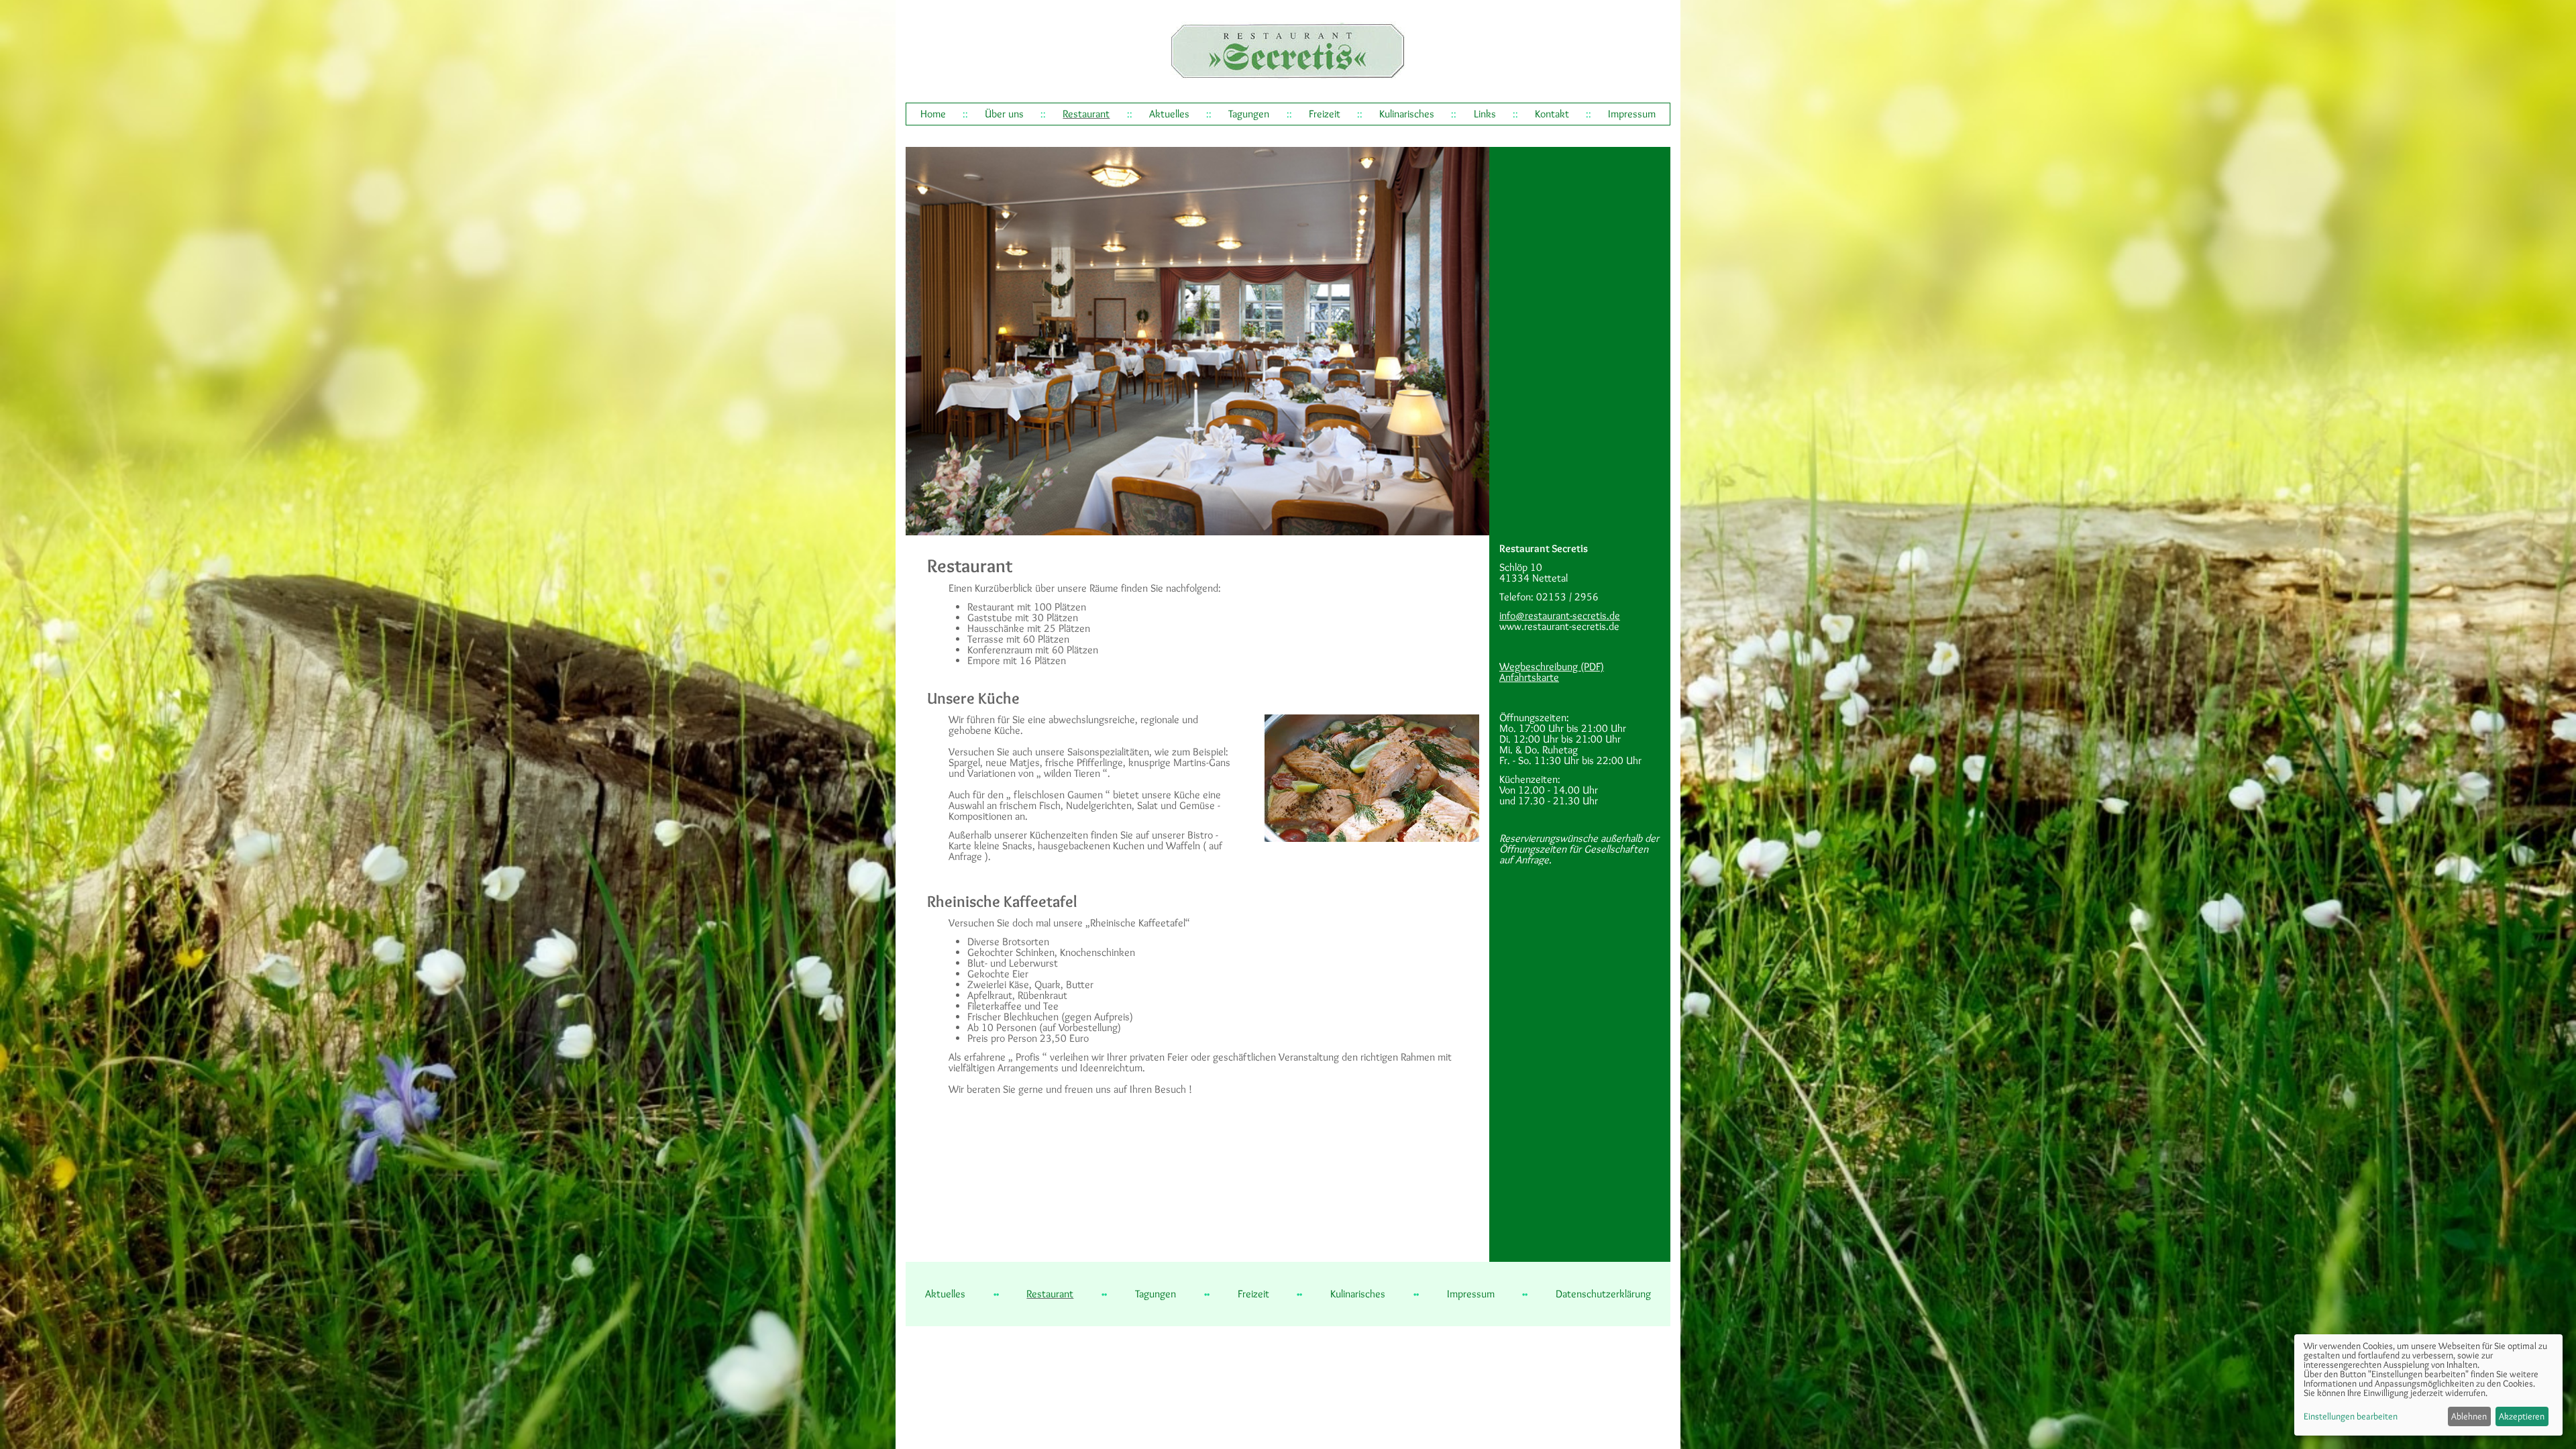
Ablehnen (2469, 1416)
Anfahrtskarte (1529, 677)
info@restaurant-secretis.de (1560, 615)
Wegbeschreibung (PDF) (1552, 666)
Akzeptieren (2522, 1416)
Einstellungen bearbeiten (2351, 1416)
